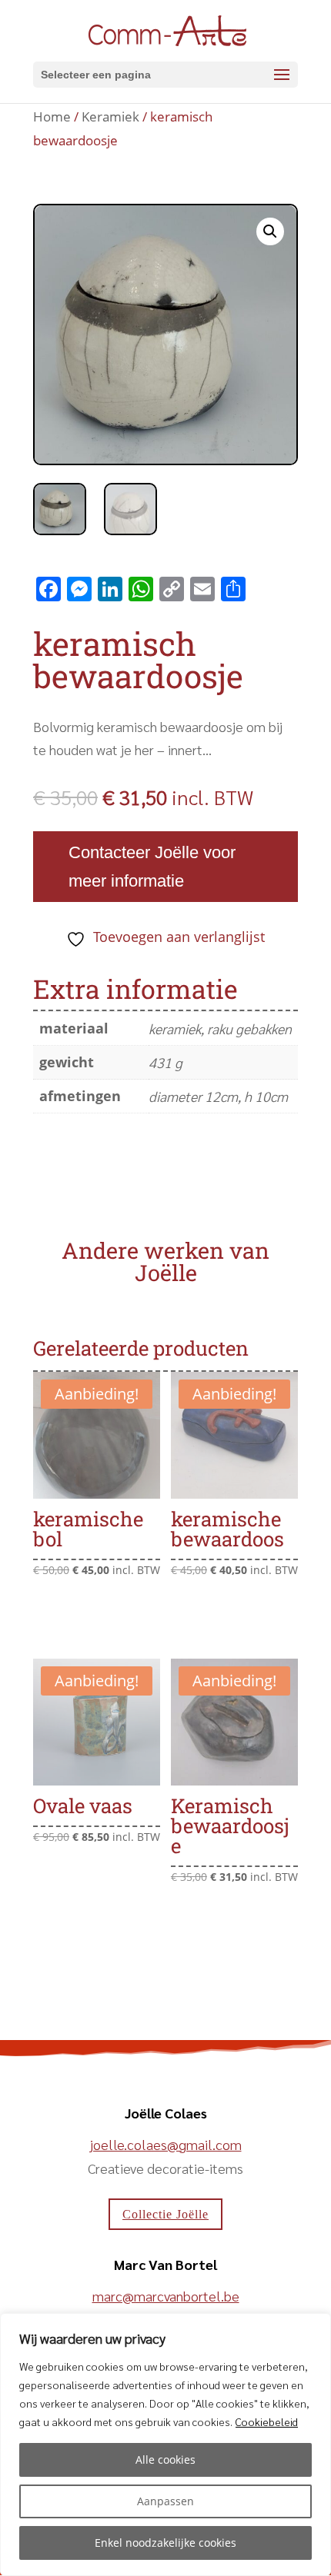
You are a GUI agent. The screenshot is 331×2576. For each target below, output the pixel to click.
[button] (270, 231)
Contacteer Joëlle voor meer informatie (152, 867)
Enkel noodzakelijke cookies (165, 2543)
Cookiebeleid (267, 2421)
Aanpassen (165, 2501)
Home (52, 116)
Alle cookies (165, 2460)
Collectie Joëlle (165, 2214)
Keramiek (110, 116)
